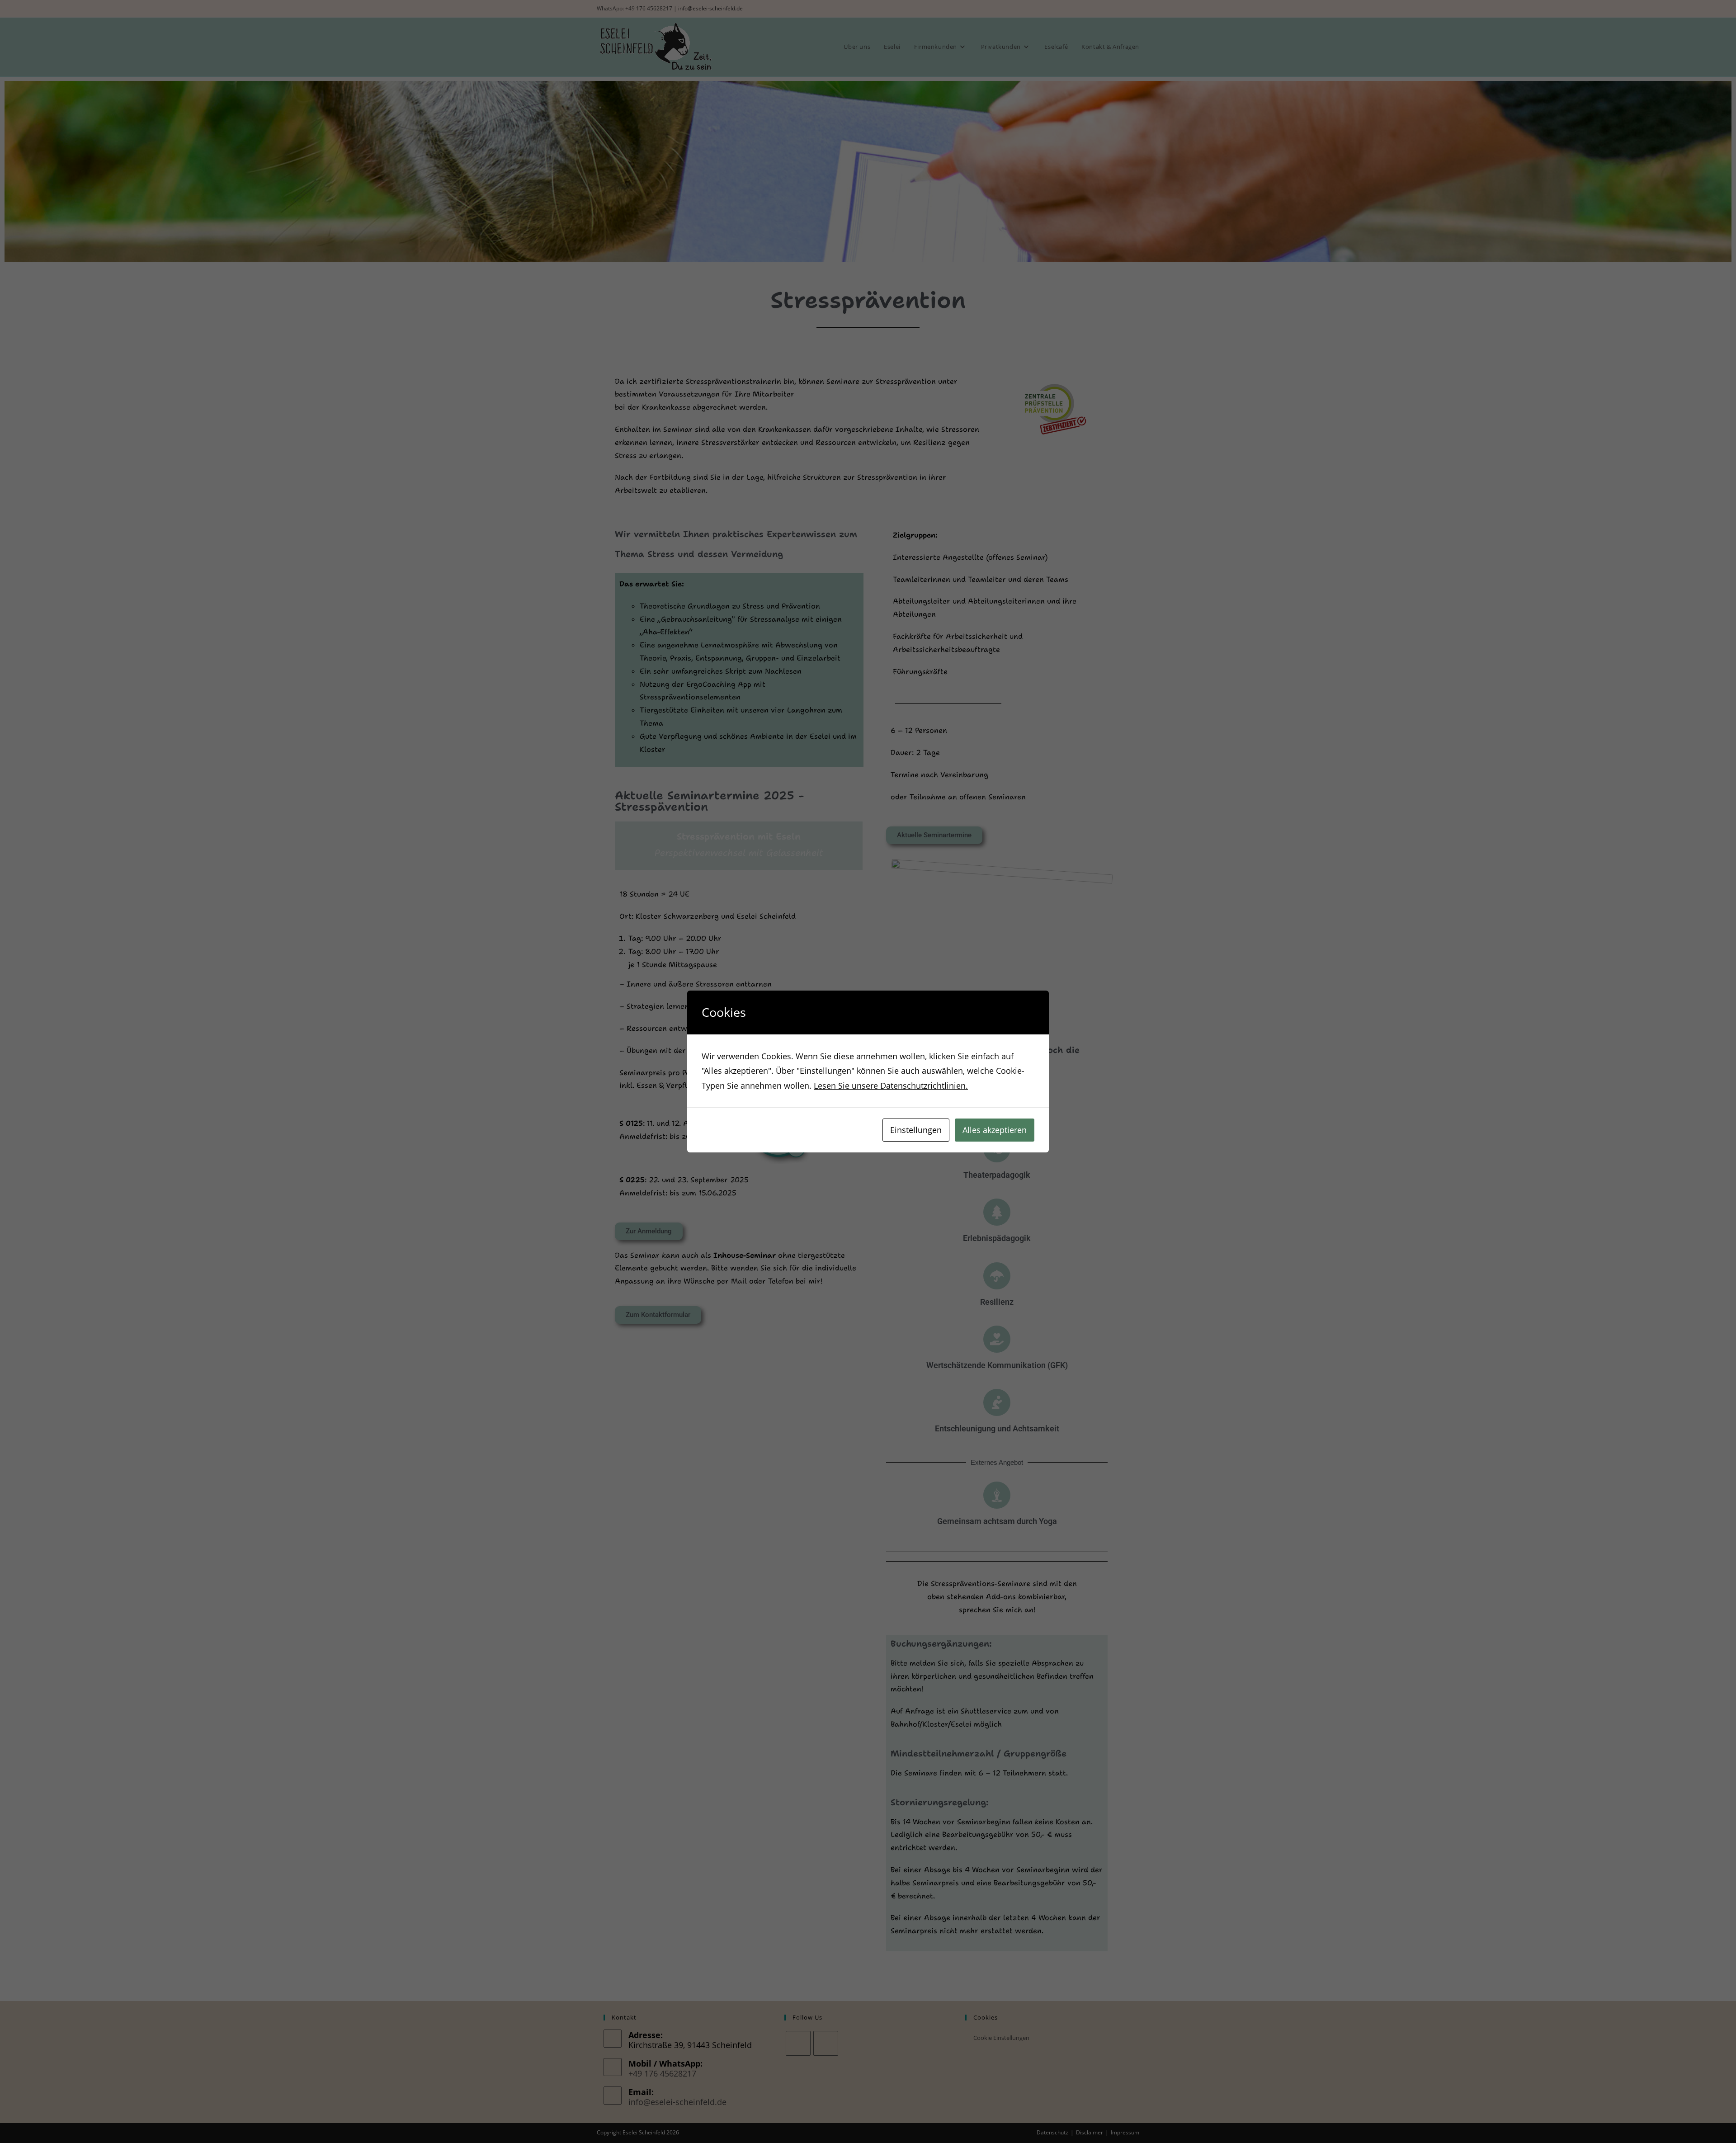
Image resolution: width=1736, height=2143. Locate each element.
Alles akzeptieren (995, 1130)
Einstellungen (916, 1130)
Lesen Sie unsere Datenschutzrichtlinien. (891, 1086)
